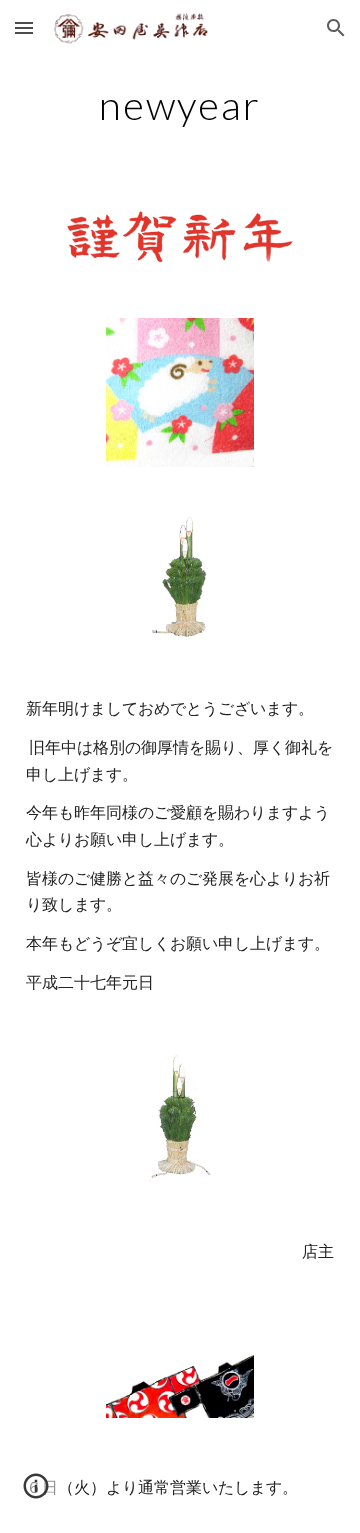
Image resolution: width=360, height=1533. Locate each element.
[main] (180, 105)
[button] (24, 27)
